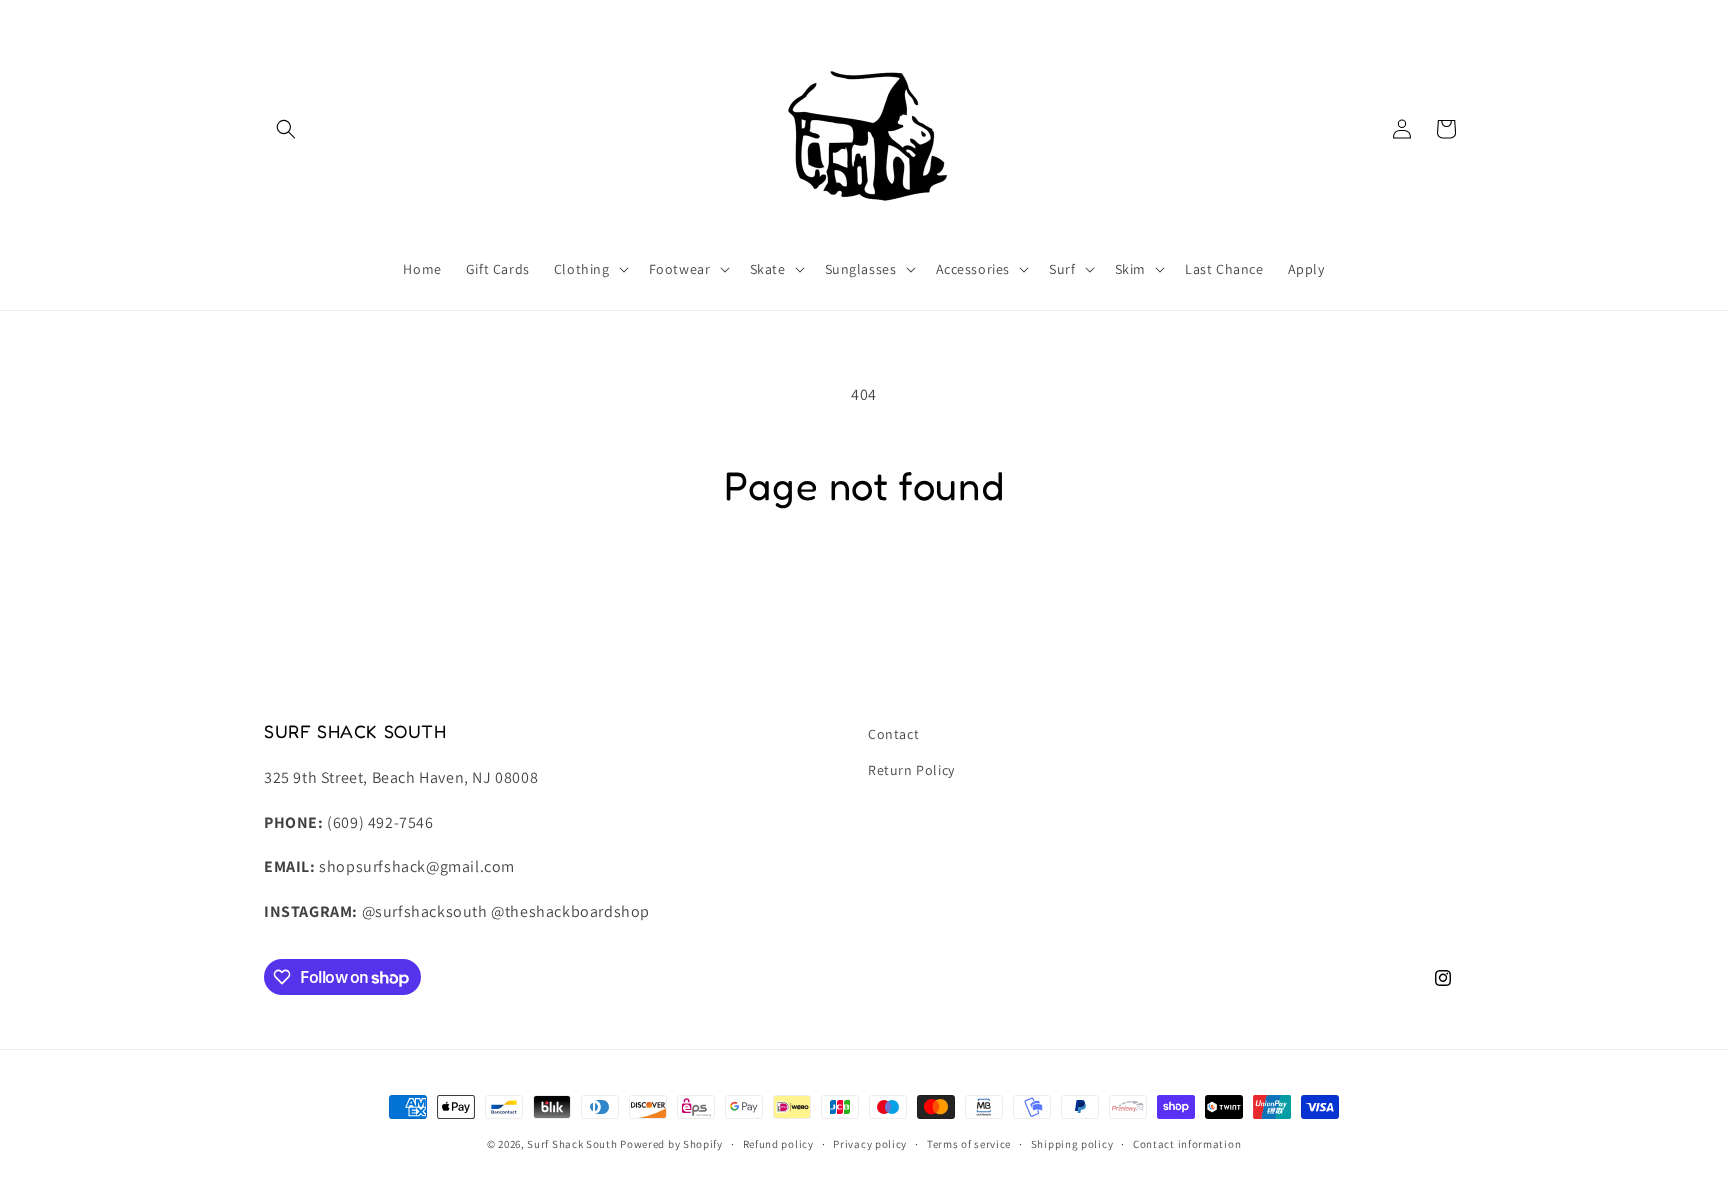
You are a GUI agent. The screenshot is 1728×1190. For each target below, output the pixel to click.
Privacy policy (870, 1144)
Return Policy (911, 770)
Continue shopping (864, 587)
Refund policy (778, 1144)
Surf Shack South (572, 1144)
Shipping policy (1072, 1144)
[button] (286, 129)
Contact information (1187, 1144)
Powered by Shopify (671, 1144)
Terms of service (969, 1144)
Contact (893, 734)
